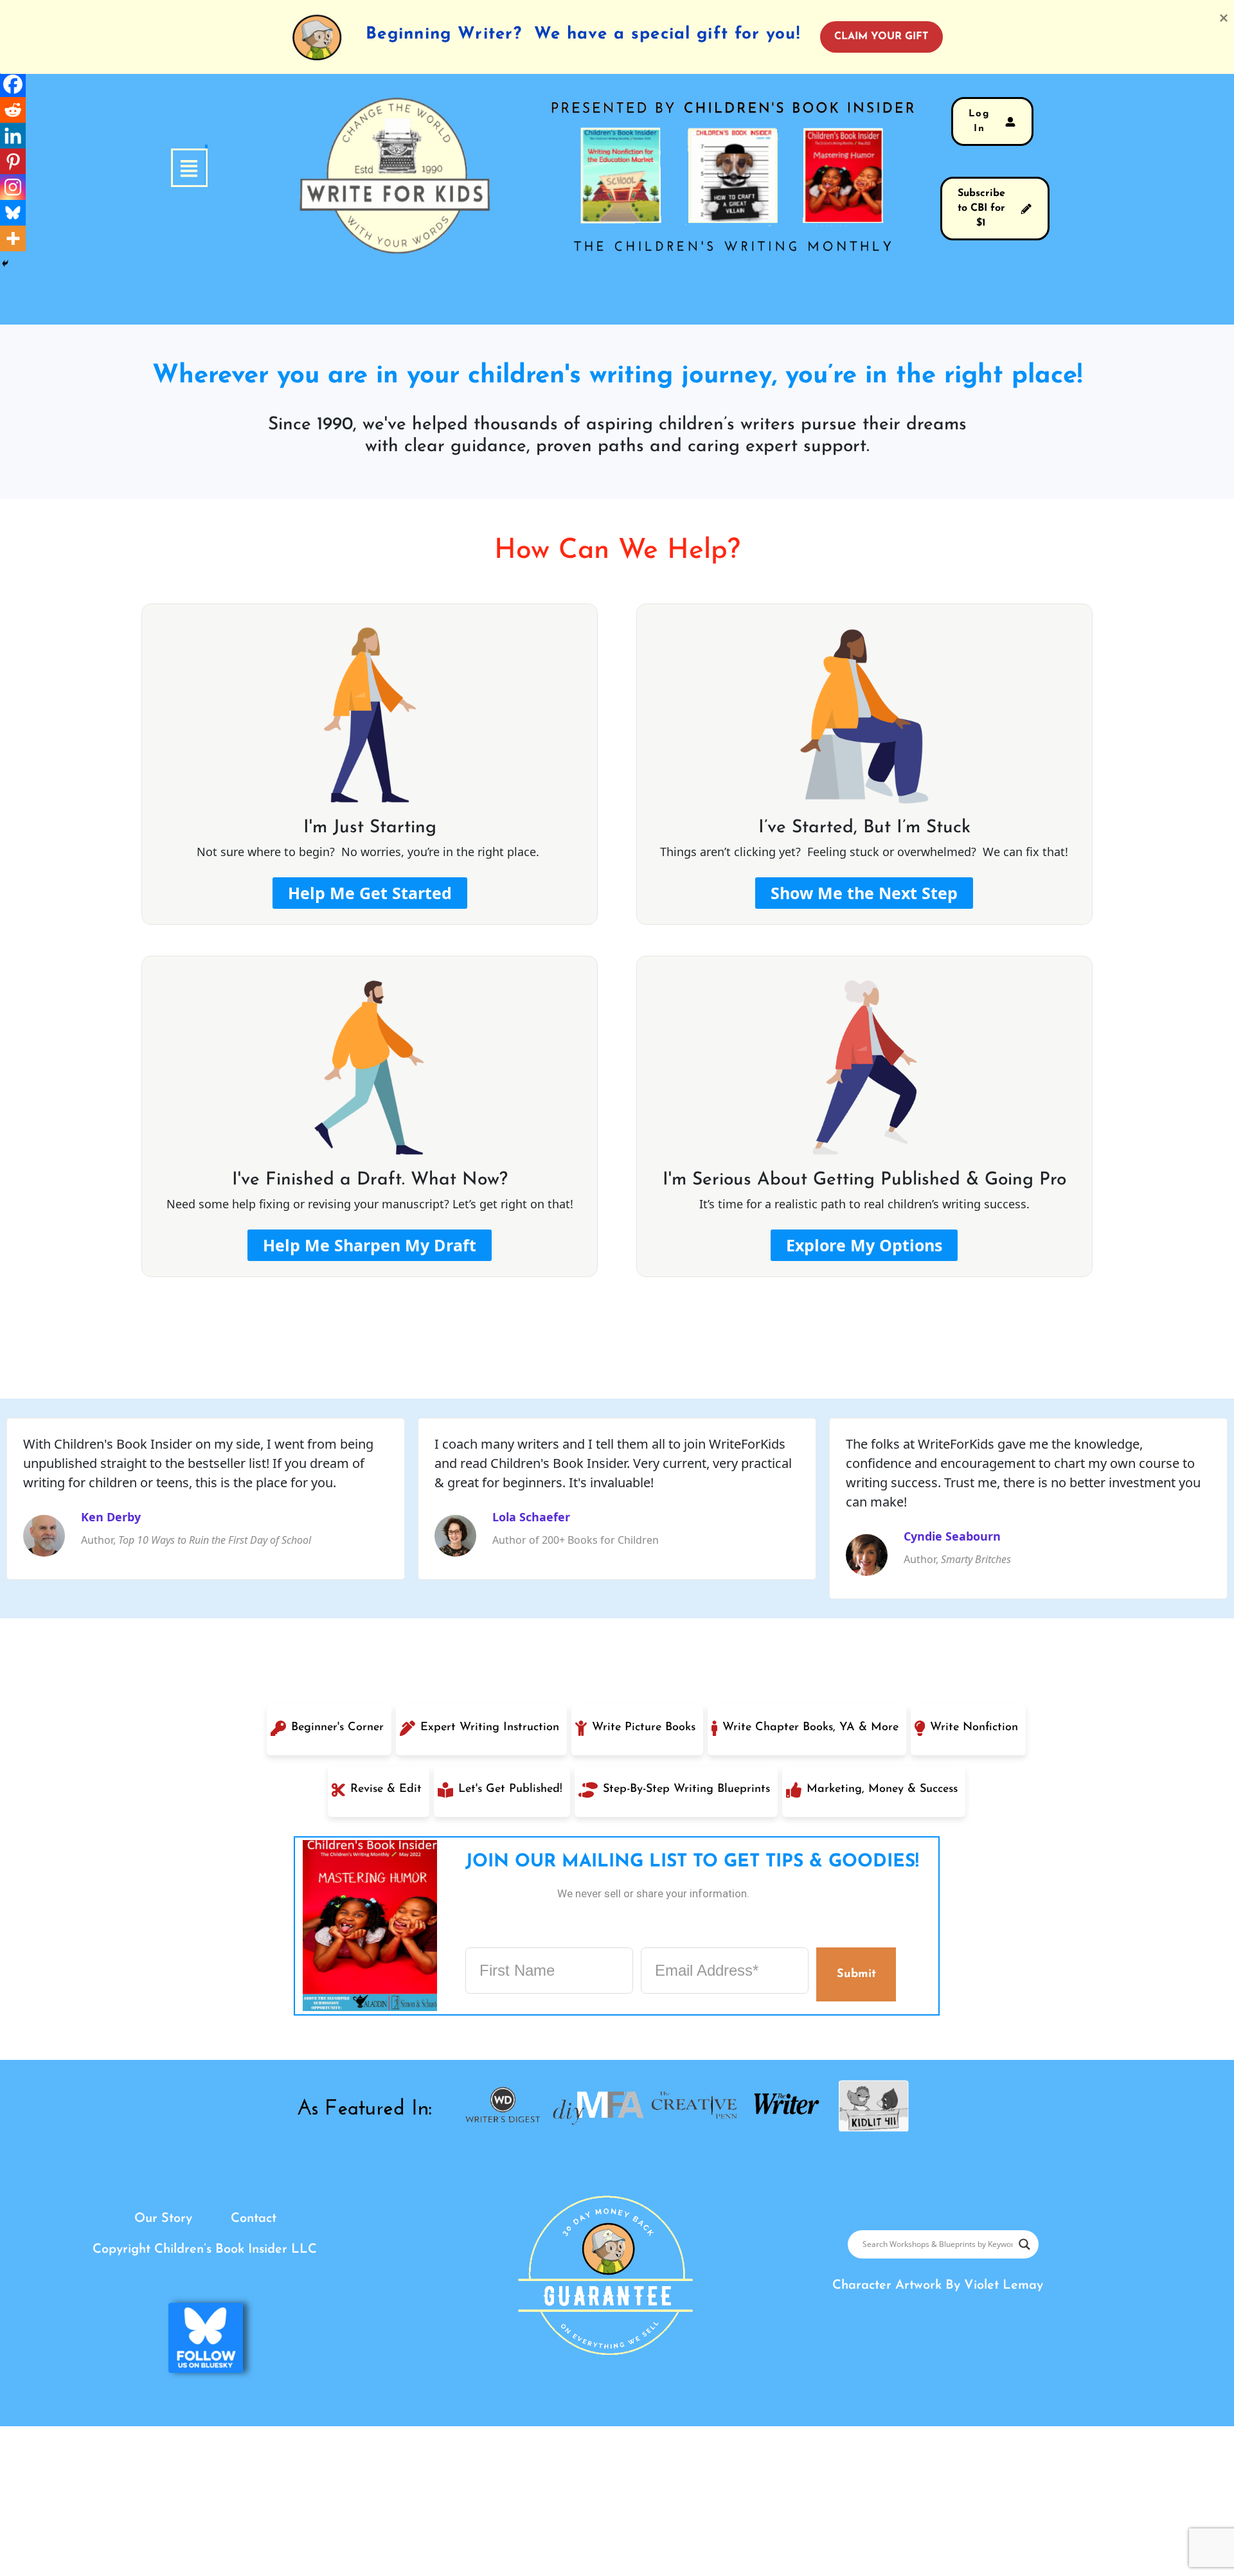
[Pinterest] (13, 161)
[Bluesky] (13, 213)
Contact (254, 2219)
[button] (206, 168)
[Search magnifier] (1024, 2244)
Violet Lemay (1004, 2285)
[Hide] (5, 264)
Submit (856, 1974)
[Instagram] (13, 187)
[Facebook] (13, 84)
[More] (13, 238)
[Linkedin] (13, 136)
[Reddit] (13, 110)
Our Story (163, 2219)
